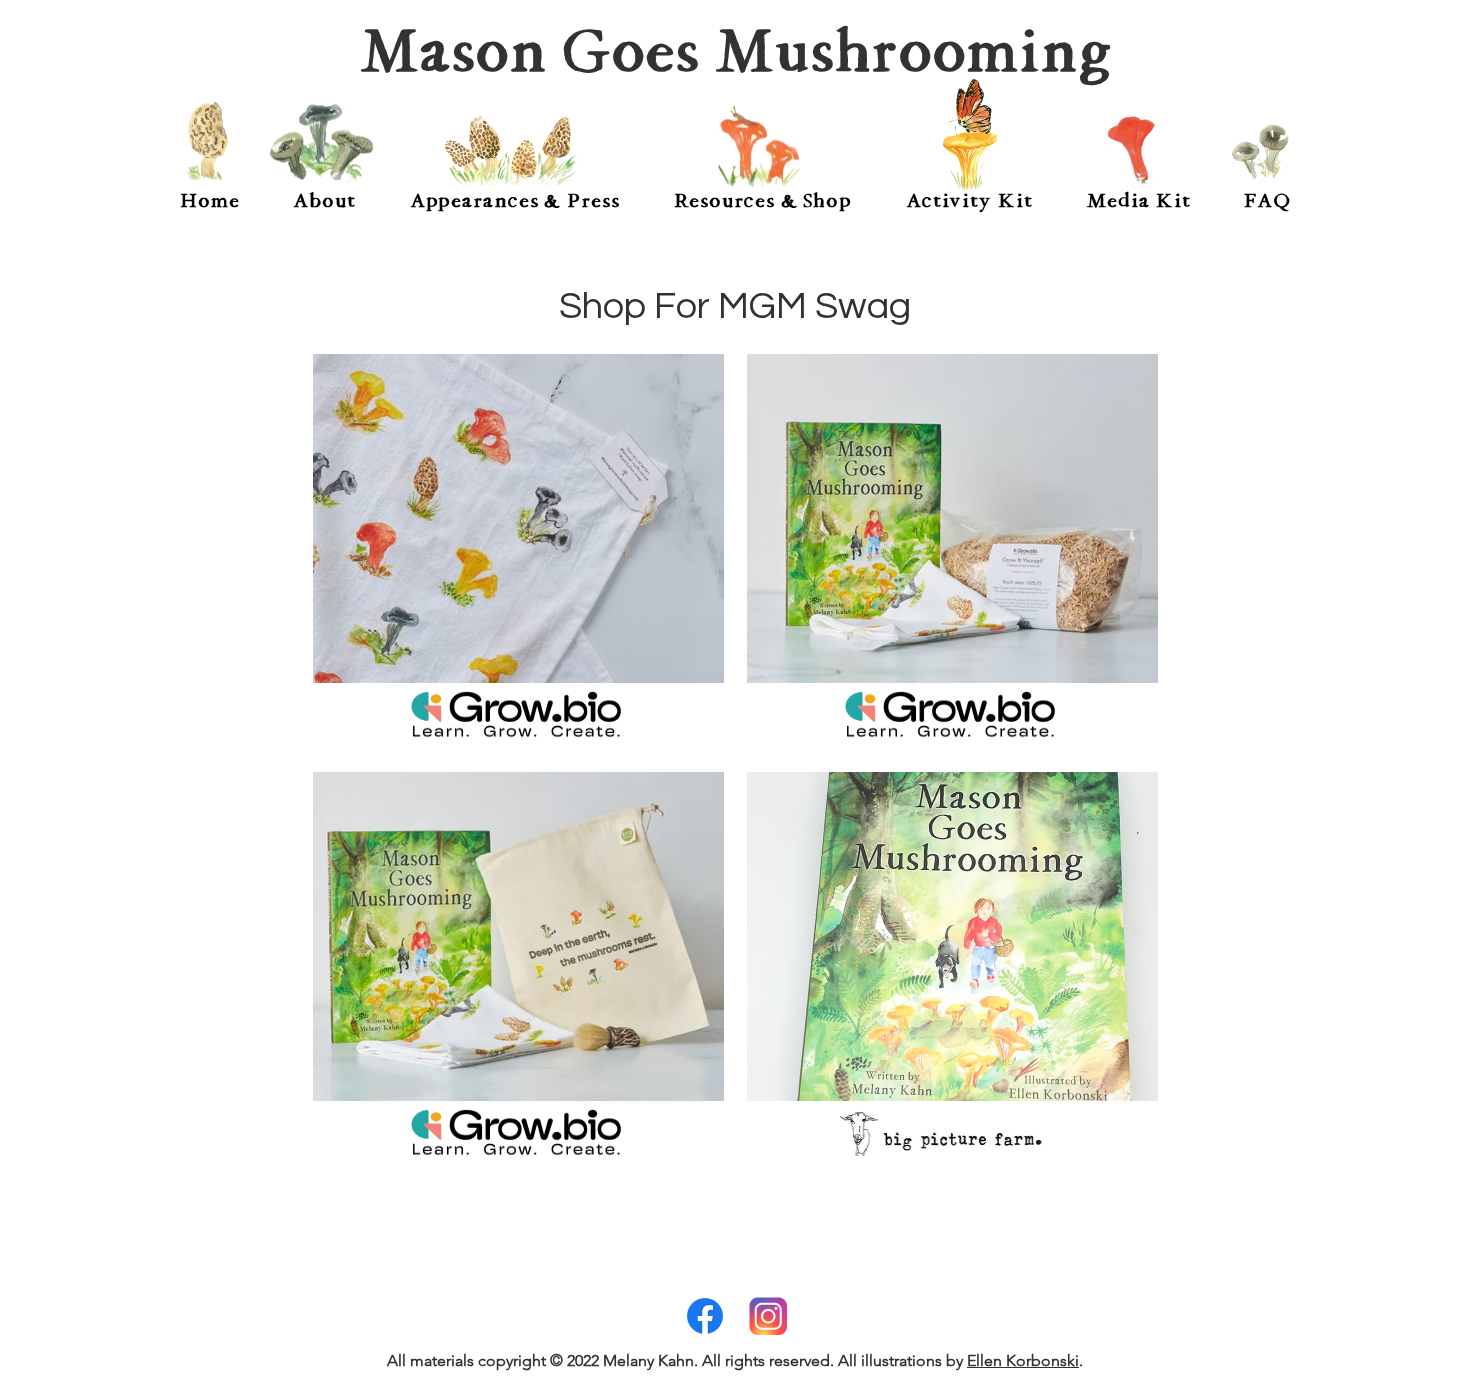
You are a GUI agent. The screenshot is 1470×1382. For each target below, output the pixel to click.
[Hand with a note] (759, 147)
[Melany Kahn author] (321, 143)
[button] (324, 200)
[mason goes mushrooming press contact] (969, 136)
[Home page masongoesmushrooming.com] (206, 143)
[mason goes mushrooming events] (511, 153)
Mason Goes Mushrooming (735, 51)
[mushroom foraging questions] (1260, 152)
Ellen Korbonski (1023, 1360)
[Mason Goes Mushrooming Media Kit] (1131, 153)
